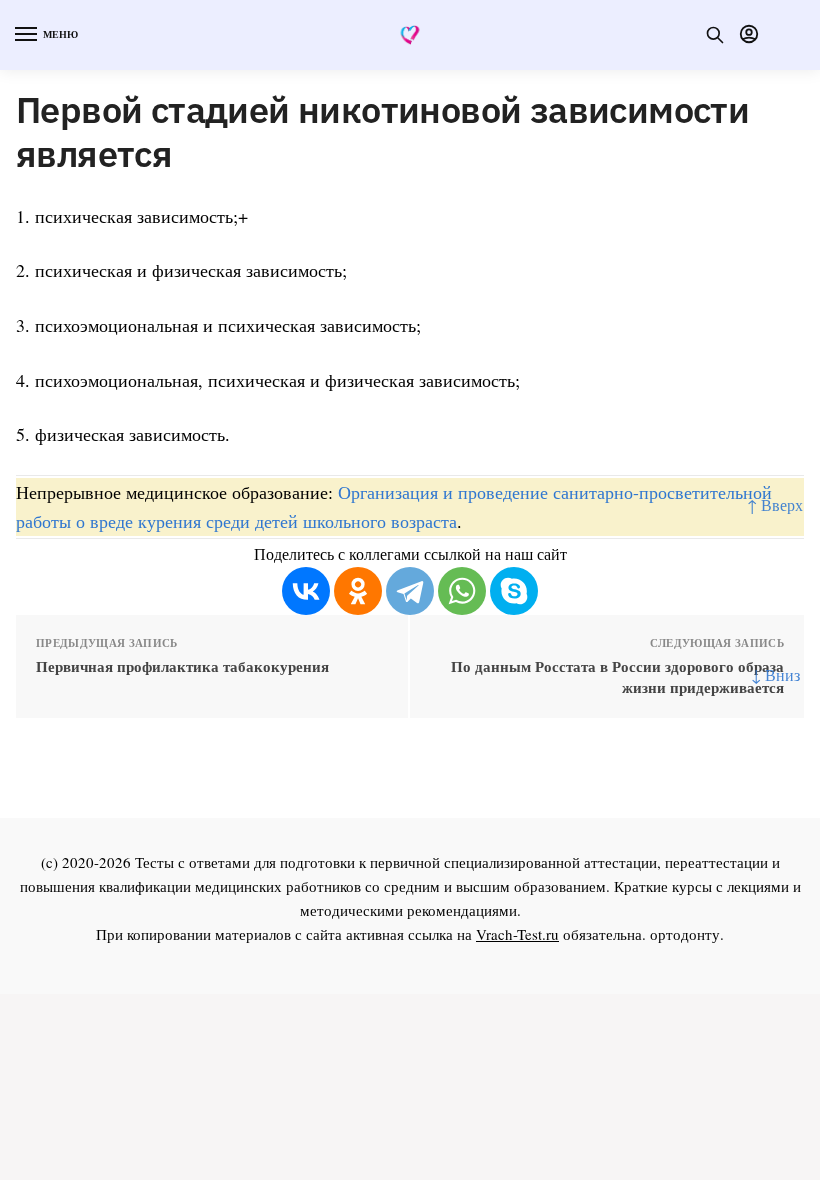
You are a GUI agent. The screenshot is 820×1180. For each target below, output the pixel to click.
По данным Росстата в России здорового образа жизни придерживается (617, 677)
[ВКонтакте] (306, 591)
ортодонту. (687, 934)
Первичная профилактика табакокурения (182, 666)
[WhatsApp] (462, 591)
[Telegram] (410, 591)
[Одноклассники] (358, 591)
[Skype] (514, 591)
